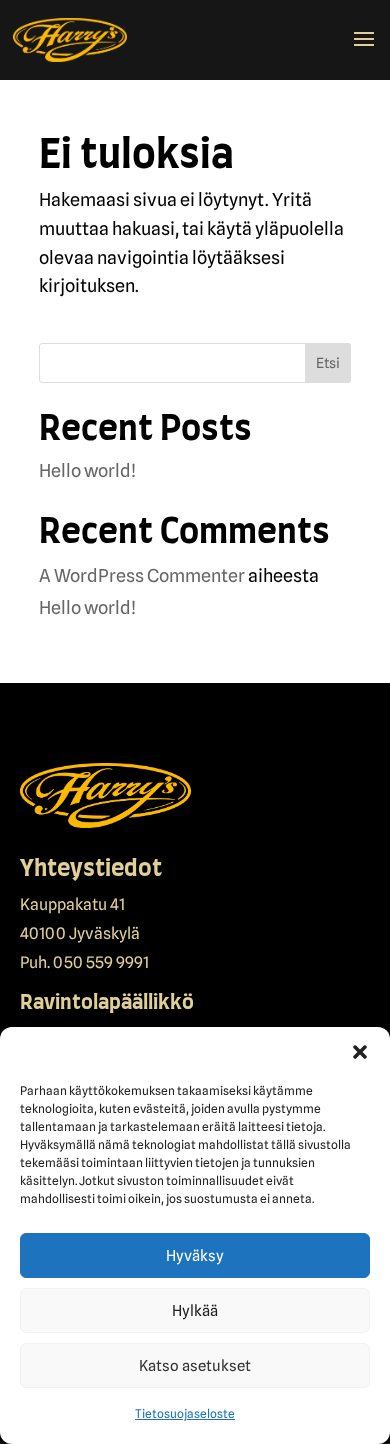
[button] (360, 1052)
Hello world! (87, 470)
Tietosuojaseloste (185, 1413)
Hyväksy (195, 1256)
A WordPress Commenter (142, 575)
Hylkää (195, 1311)
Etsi (328, 363)
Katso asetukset (195, 1366)
